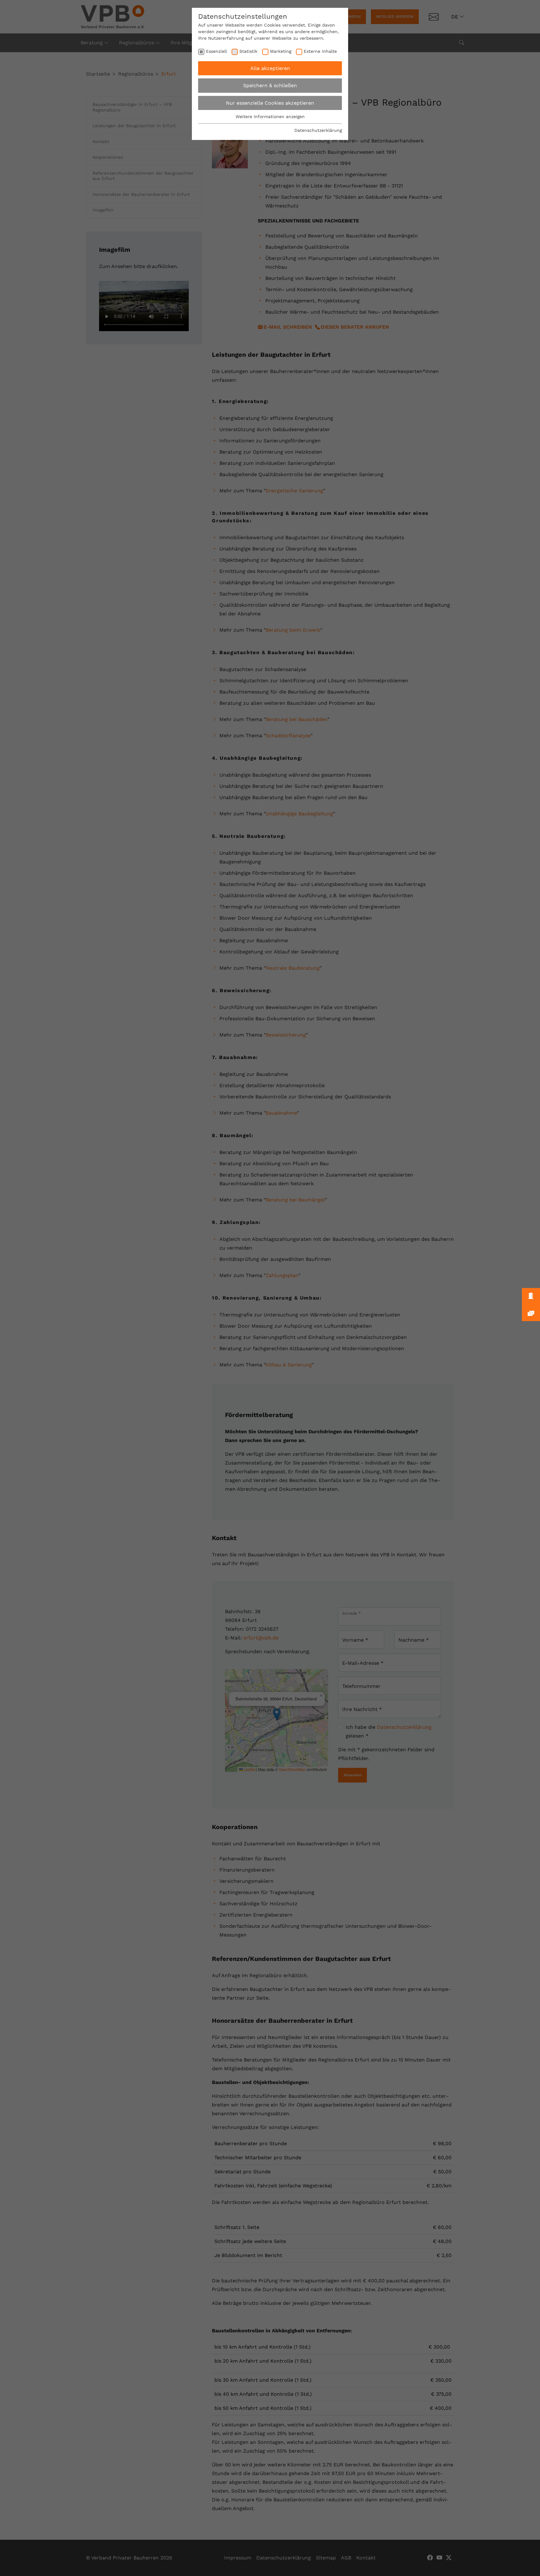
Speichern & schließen (270, 85)
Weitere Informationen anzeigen (270, 117)
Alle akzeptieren (270, 68)
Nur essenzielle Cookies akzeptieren (270, 103)
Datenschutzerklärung (318, 130)
